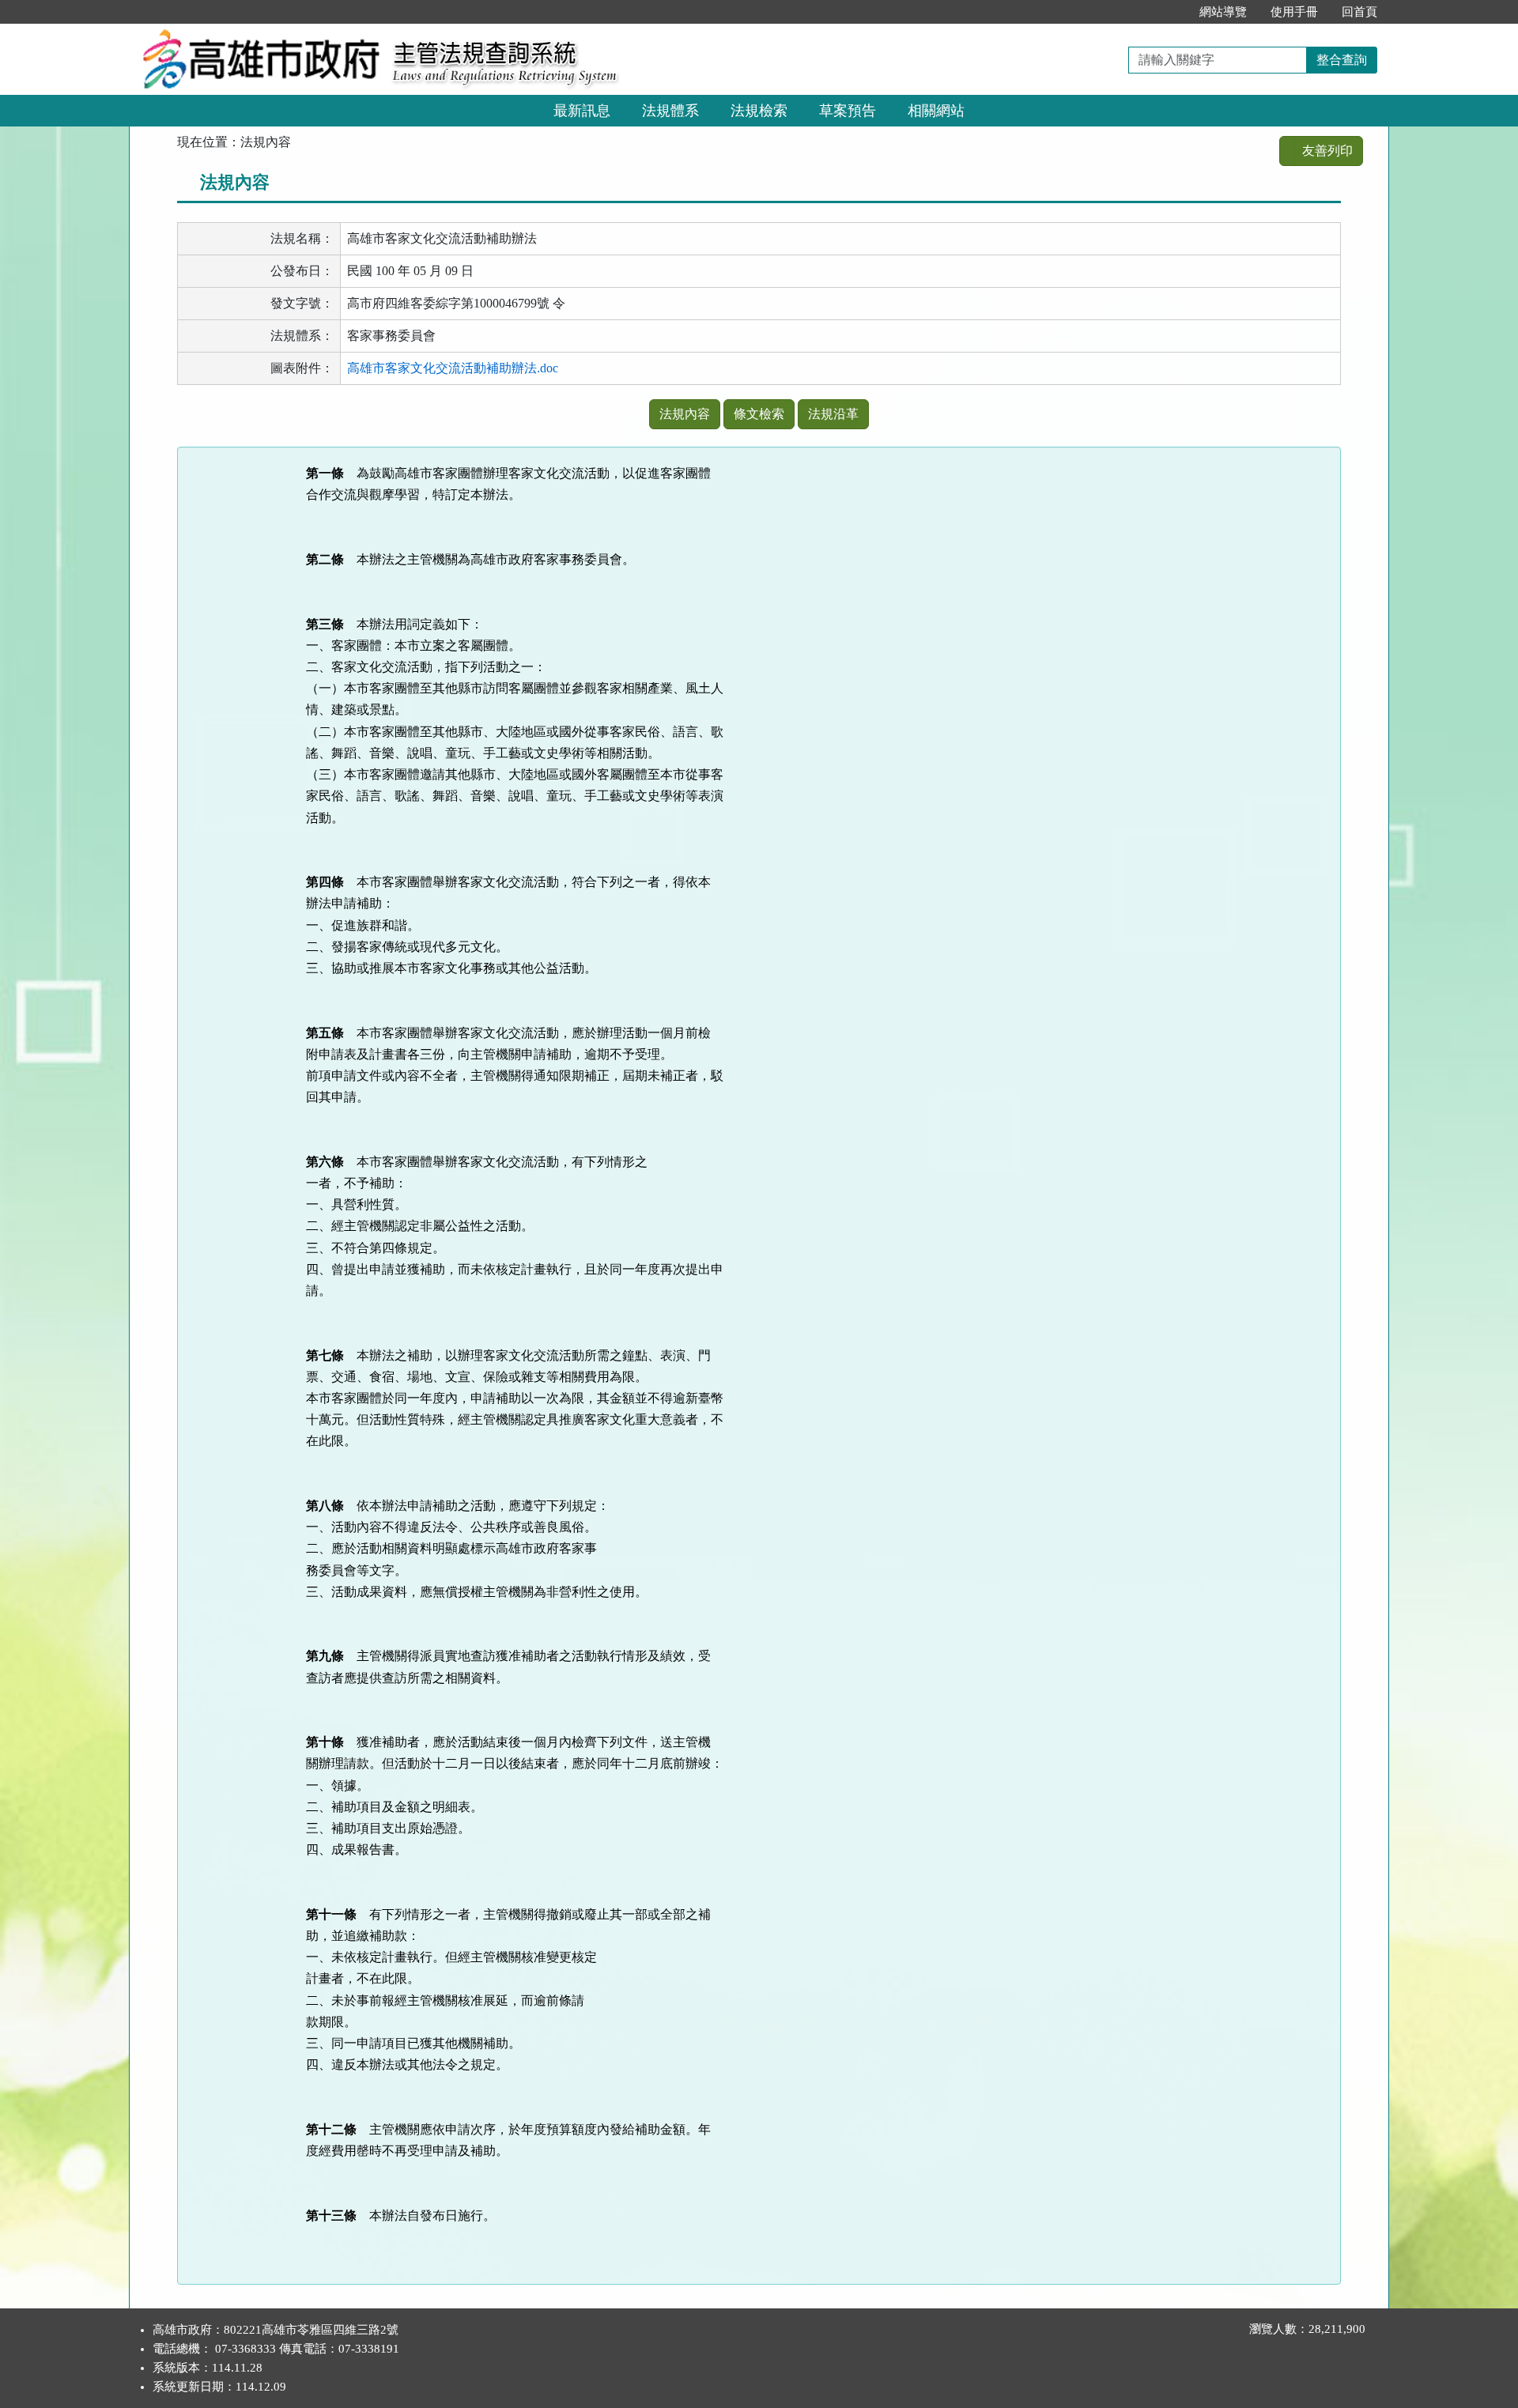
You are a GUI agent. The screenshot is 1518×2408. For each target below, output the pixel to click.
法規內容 (685, 414)
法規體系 (670, 111)
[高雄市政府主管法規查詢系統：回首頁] (255, 33)
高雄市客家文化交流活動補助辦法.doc (453, 368)
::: (1171, 12)
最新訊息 (582, 111)
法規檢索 (759, 111)
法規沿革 (833, 414)
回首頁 (1359, 12)
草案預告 (848, 111)
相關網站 (936, 111)
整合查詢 (1342, 60)
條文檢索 (759, 414)
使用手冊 (1294, 12)
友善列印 (1326, 151)
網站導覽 (1223, 12)
